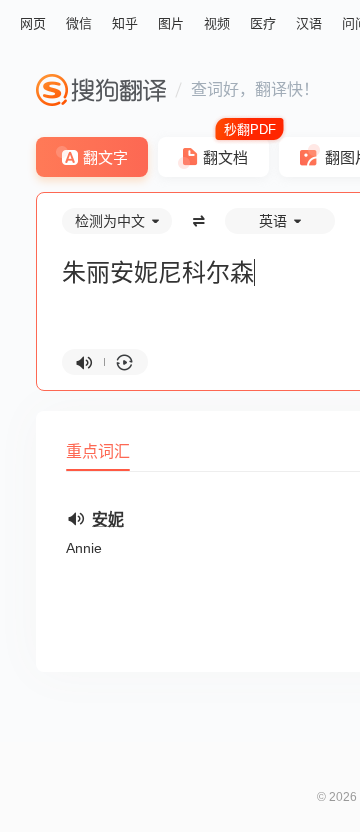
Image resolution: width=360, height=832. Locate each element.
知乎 (125, 23)
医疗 (263, 23)
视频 (217, 23)
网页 (33, 23)
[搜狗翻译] (101, 90)
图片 (171, 23)
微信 (79, 23)
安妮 (108, 519)
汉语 (309, 23)
